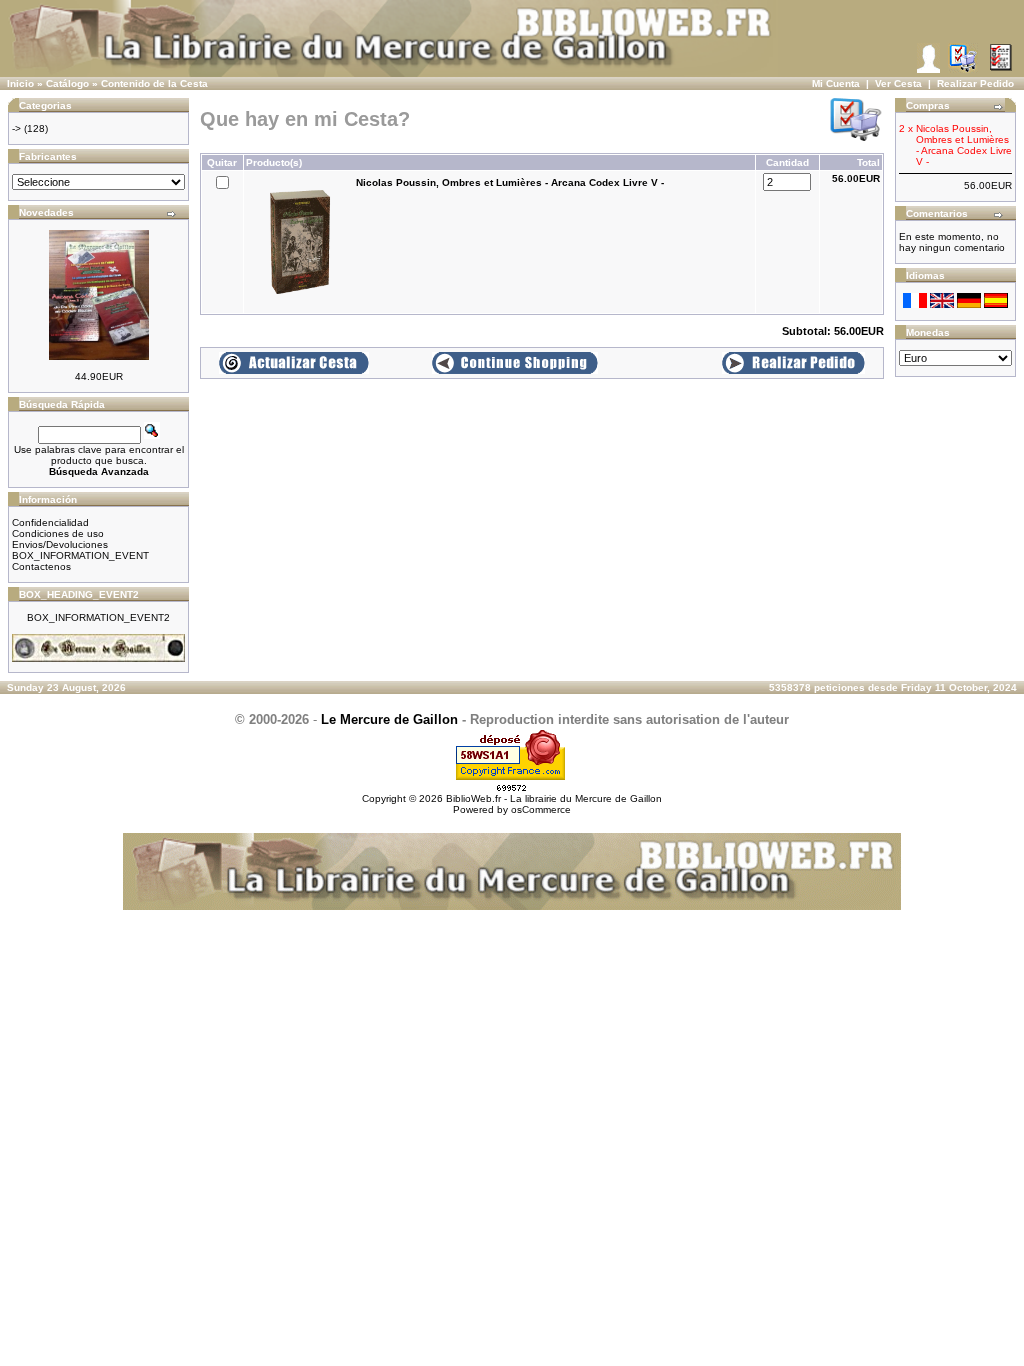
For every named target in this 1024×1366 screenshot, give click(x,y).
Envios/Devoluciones (60, 544)
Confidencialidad (50, 522)
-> (16, 128)
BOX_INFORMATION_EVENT (80, 555)
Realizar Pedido (975, 83)
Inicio (20, 83)
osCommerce (541, 809)
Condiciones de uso (58, 533)
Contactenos (41, 566)
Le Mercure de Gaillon (389, 719)
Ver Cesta (898, 83)
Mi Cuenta (836, 83)
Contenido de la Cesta (154, 83)
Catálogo (67, 83)
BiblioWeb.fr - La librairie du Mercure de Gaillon (554, 798)
